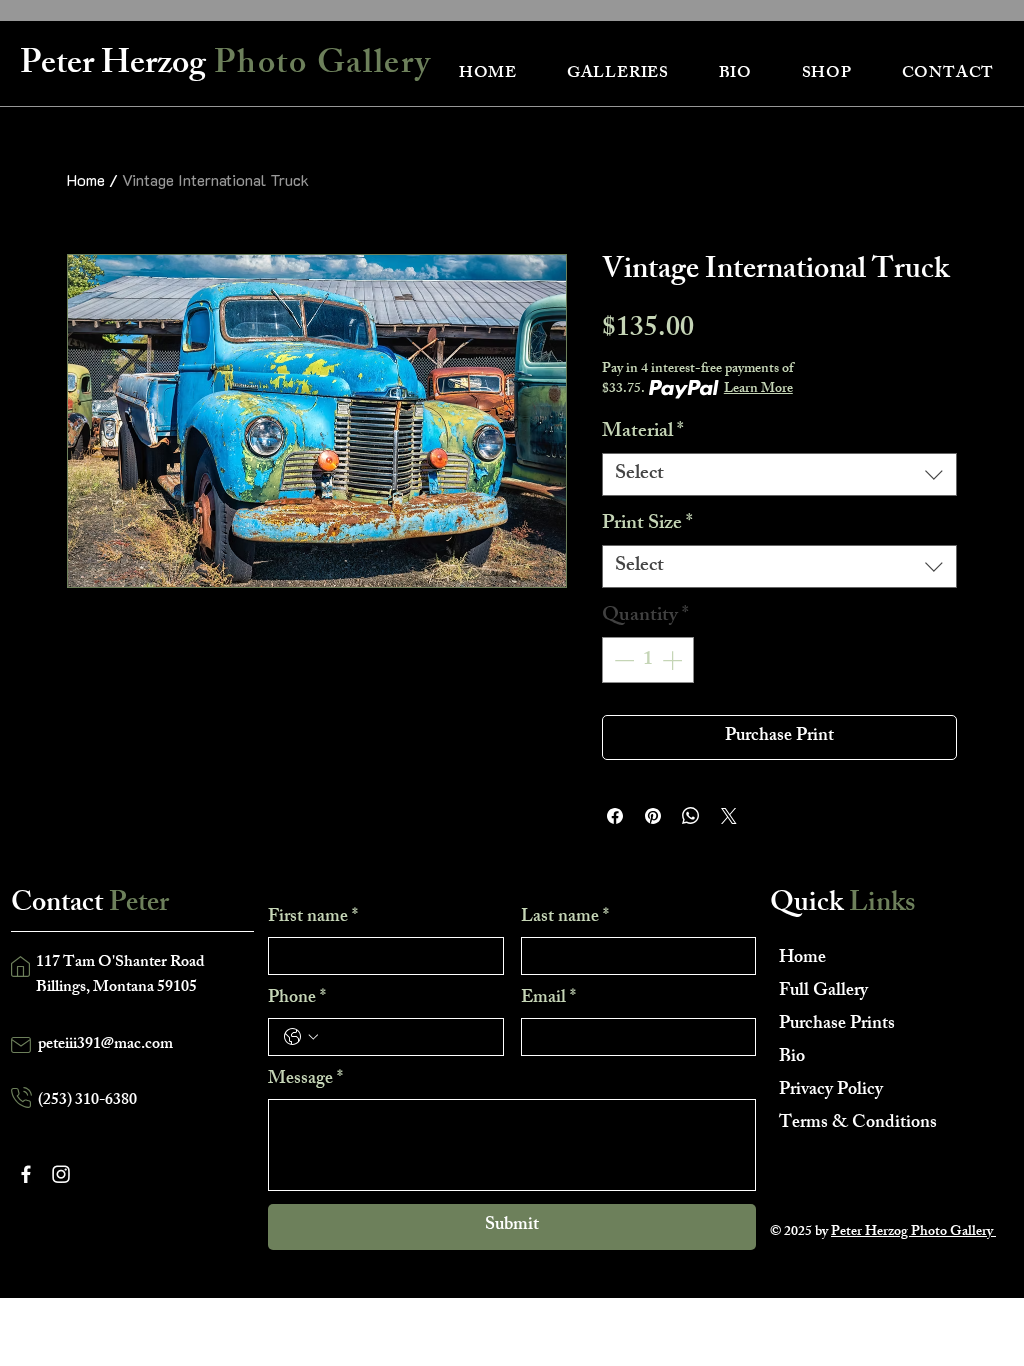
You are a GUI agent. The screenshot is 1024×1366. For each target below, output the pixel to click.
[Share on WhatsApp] (691, 816)
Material (643, 432)
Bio (792, 1058)
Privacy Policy (831, 1091)
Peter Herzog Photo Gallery (913, 1232)
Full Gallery (823, 992)
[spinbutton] (648, 660)
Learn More (758, 390)
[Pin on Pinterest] (653, 816)
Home (86, 179)
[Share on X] (729, 816)
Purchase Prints (837, 1025)
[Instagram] (61, 1174)
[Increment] (674, 660)
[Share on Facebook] (615, 816)
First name (313, 918)
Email (548, 999)
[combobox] (779, 474)
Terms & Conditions (849, 1124)
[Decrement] (622, 660)
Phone (297, 999)
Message (305, 1080)
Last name (565, 918)
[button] (618, 74)
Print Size (647, 524)
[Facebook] (26, 1174)
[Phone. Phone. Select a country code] (301, 1037)
